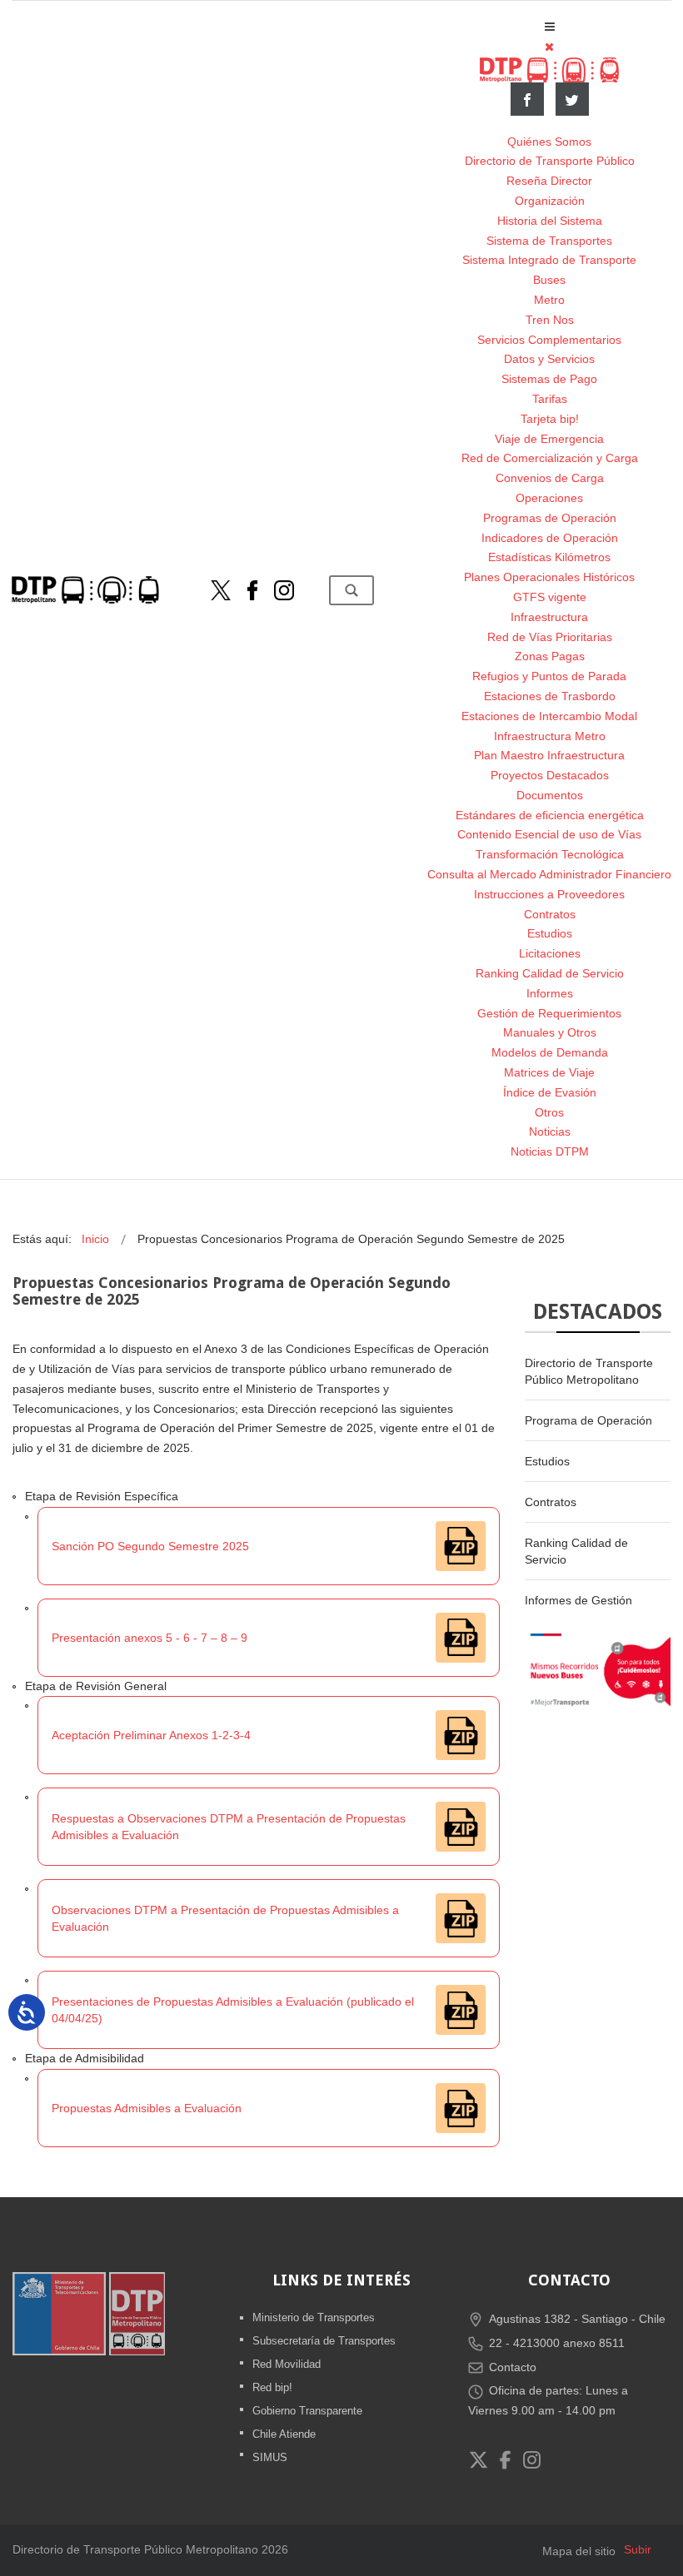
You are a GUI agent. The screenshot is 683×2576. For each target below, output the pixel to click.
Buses (549, 280)
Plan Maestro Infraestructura (549, 755)
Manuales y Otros (550, 1032)
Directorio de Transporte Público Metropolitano (589, 1371)
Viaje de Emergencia (549, 439)
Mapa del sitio (579, 2551)
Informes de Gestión (578, 1600)
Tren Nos (550, 320)
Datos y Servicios (549, 359)
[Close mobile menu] (549, 47)
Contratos (550, 914)
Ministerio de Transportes (314, 2317)
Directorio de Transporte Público (550, 161)
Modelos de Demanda (550, 1052)
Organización (550, 201)
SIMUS (270, 2457)
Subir (638, 2549)
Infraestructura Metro (550, 736)
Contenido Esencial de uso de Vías (549, 834)
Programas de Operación (550, 518)
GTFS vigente (550, 597)
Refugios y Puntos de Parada (549, 676)
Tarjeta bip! (550, 419)
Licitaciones (550, 953)
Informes (550, 993)
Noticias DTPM (550, 1151)
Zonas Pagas (550, 656)
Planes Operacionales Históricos (549, 577)
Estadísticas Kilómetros (549, 557)
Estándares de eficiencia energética (550, 815)
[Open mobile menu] (550, 27)
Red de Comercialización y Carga (550, 458)
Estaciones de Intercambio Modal (549, 716)
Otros (549, 1112)
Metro (549, 300)
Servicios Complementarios (549, 340)
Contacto (513, 2367)
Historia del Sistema (550, 221)
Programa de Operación (588, 1420)
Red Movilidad (287, 2364)
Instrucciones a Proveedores (549, 894)
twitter (572, 99)
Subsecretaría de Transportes (324, 2341)
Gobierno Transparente (307, 2411)
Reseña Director (549, 181)
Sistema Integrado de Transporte (549, 260)
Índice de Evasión (550, 1092)
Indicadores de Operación (550, 538)
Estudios (550, 933)
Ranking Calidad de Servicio (550, 973)
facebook (527, 99)
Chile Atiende (284, 2434)
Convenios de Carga (550, 478)
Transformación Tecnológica (550, 854)
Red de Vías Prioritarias (550, 637)
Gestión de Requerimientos (549, 1013)
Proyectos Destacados (550, 775)
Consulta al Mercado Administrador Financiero (549, 874)
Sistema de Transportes (549, 241)
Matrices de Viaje (549, 1072)
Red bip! (272, 2387)
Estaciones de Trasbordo (550, 696)
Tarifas (550, 399)
